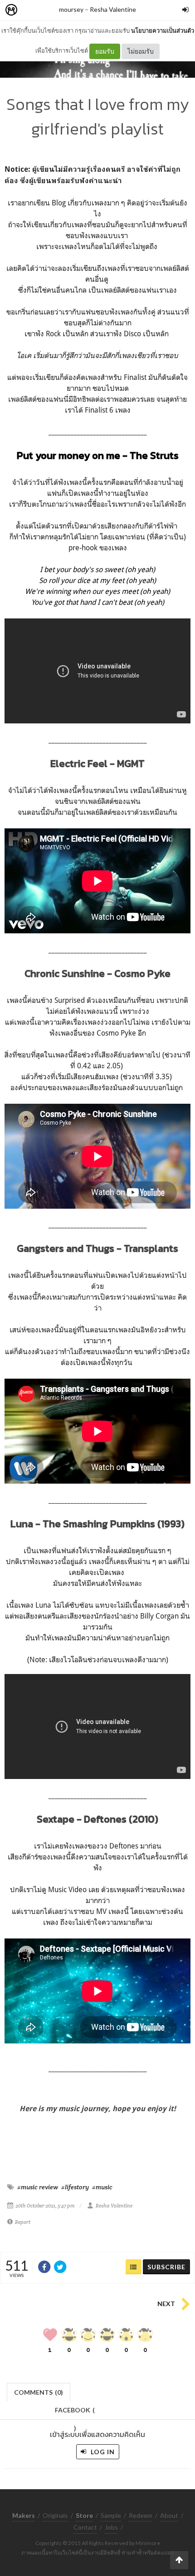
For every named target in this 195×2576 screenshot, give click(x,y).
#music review (38, 2187)
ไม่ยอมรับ (141, 51)
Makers (31, 10)
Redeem (141, 2515)
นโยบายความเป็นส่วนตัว (163, 30)
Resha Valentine (113, 9)
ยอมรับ (105, 51)
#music (102, 2187)
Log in (102, 2452)
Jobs (111, 2527)
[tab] (39, 2391)
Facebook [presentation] (75, 2413)
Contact (85, 2527)
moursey (71, 9)
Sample (111, 2515)
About (169, 2515)
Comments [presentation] (39, 2392)
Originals (55, 2515)
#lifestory (75, 2187)
